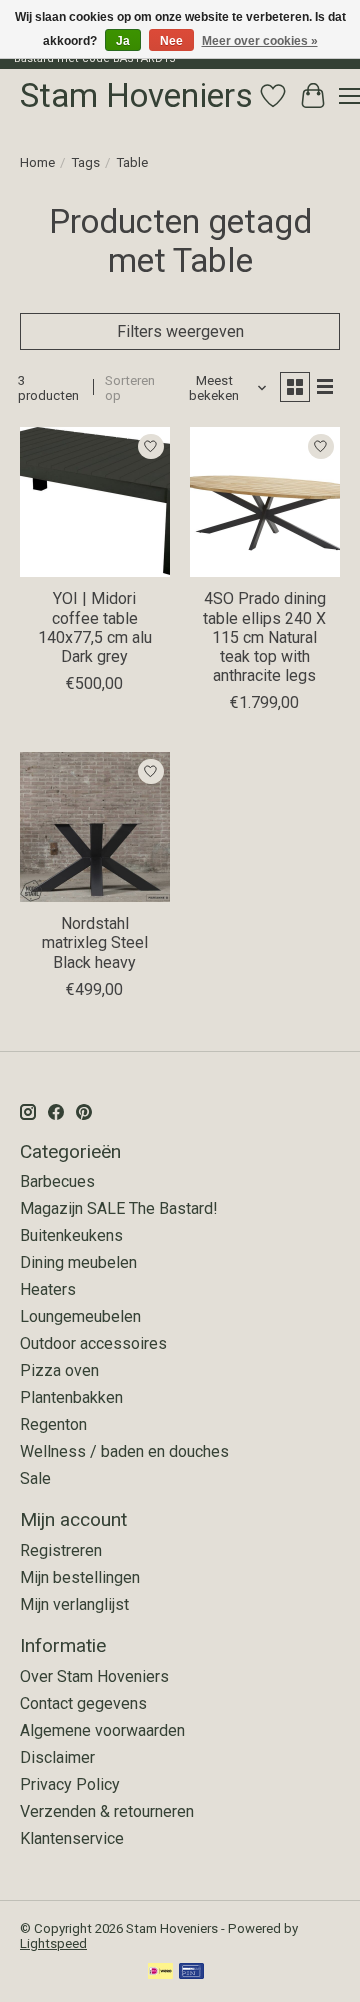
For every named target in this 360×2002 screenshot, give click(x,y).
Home (37, 162)
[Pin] (191, 1972)
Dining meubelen (78, 1262)
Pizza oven (59, 1370)
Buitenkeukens (71, 1235)
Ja (123, 41)
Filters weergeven (180, 331)
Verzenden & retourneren (107, 1811)
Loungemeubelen (80, 1316)
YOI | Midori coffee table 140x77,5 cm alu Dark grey (95, 627)
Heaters (48, 1289)
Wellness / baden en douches (124, 1451)
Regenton (53, 1424)
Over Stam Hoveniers (94, 1676)
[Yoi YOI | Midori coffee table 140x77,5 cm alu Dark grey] (95, 502)
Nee (171, 41)
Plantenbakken (71, 1397)
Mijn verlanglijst (74, 1604)
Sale (35, 1478)
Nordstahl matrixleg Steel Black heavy (95, 942)
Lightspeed (53, 1943)
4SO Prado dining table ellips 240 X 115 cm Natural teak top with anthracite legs (264, 637)
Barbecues (57, 1181)
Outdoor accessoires (93, 1343)
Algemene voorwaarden (102, 1730)
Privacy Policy (70, 1784)
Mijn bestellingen (80, 1577)
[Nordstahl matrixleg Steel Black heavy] (95, 827)
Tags (85, 162)
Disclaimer (57, 1757)
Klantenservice (72, 1838)
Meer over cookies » (260, 41)
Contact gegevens (83, 1703)
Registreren (61, 1550)
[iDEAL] (160, 1972)
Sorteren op (130, 388)
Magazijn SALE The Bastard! (119, 1208)
